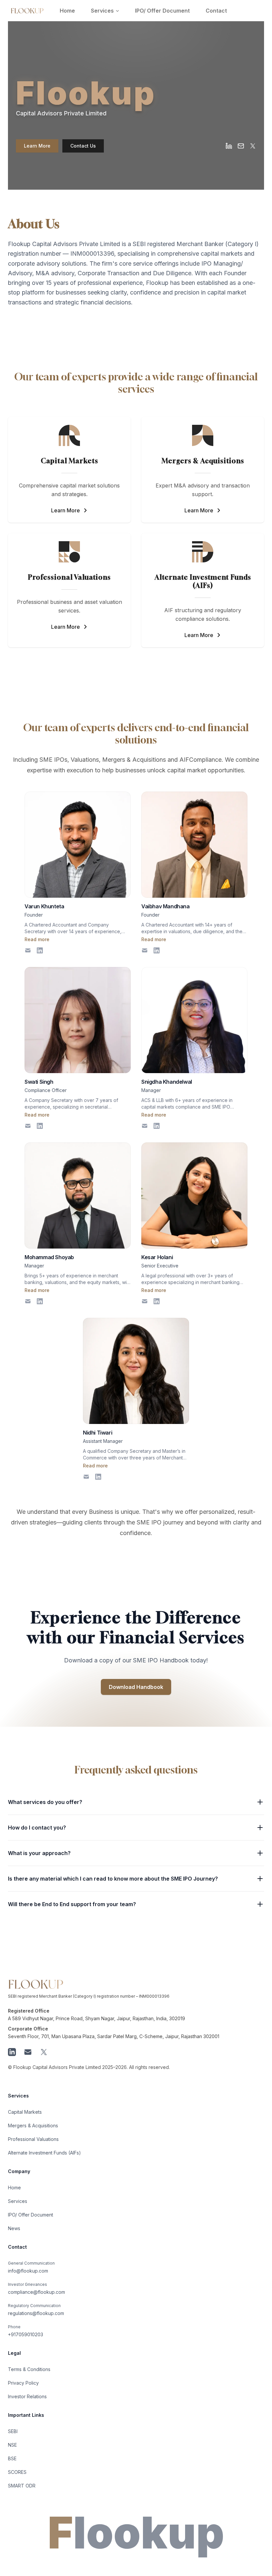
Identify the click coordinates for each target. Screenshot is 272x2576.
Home (67, 11)
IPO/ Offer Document (162, 11)
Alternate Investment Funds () (44, 2153)
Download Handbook (136, 1687)
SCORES (17, 2472)
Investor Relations (27, 2396)
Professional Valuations (33, 2139)
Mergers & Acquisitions (33, 2125)
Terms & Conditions (29, 2369)
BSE (12, 2458)
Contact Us (83, 146)
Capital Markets (25, 2112)
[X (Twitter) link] (253, 146)
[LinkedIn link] (229, 146)
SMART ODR (22, 2486)
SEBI (13, 2431)
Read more (37, 939)
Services (102, 11)
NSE (12, 2445)
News (14, 2228)
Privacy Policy (23, 2383)
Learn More (37, 146)
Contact (216, 11)
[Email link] (241, 146)
